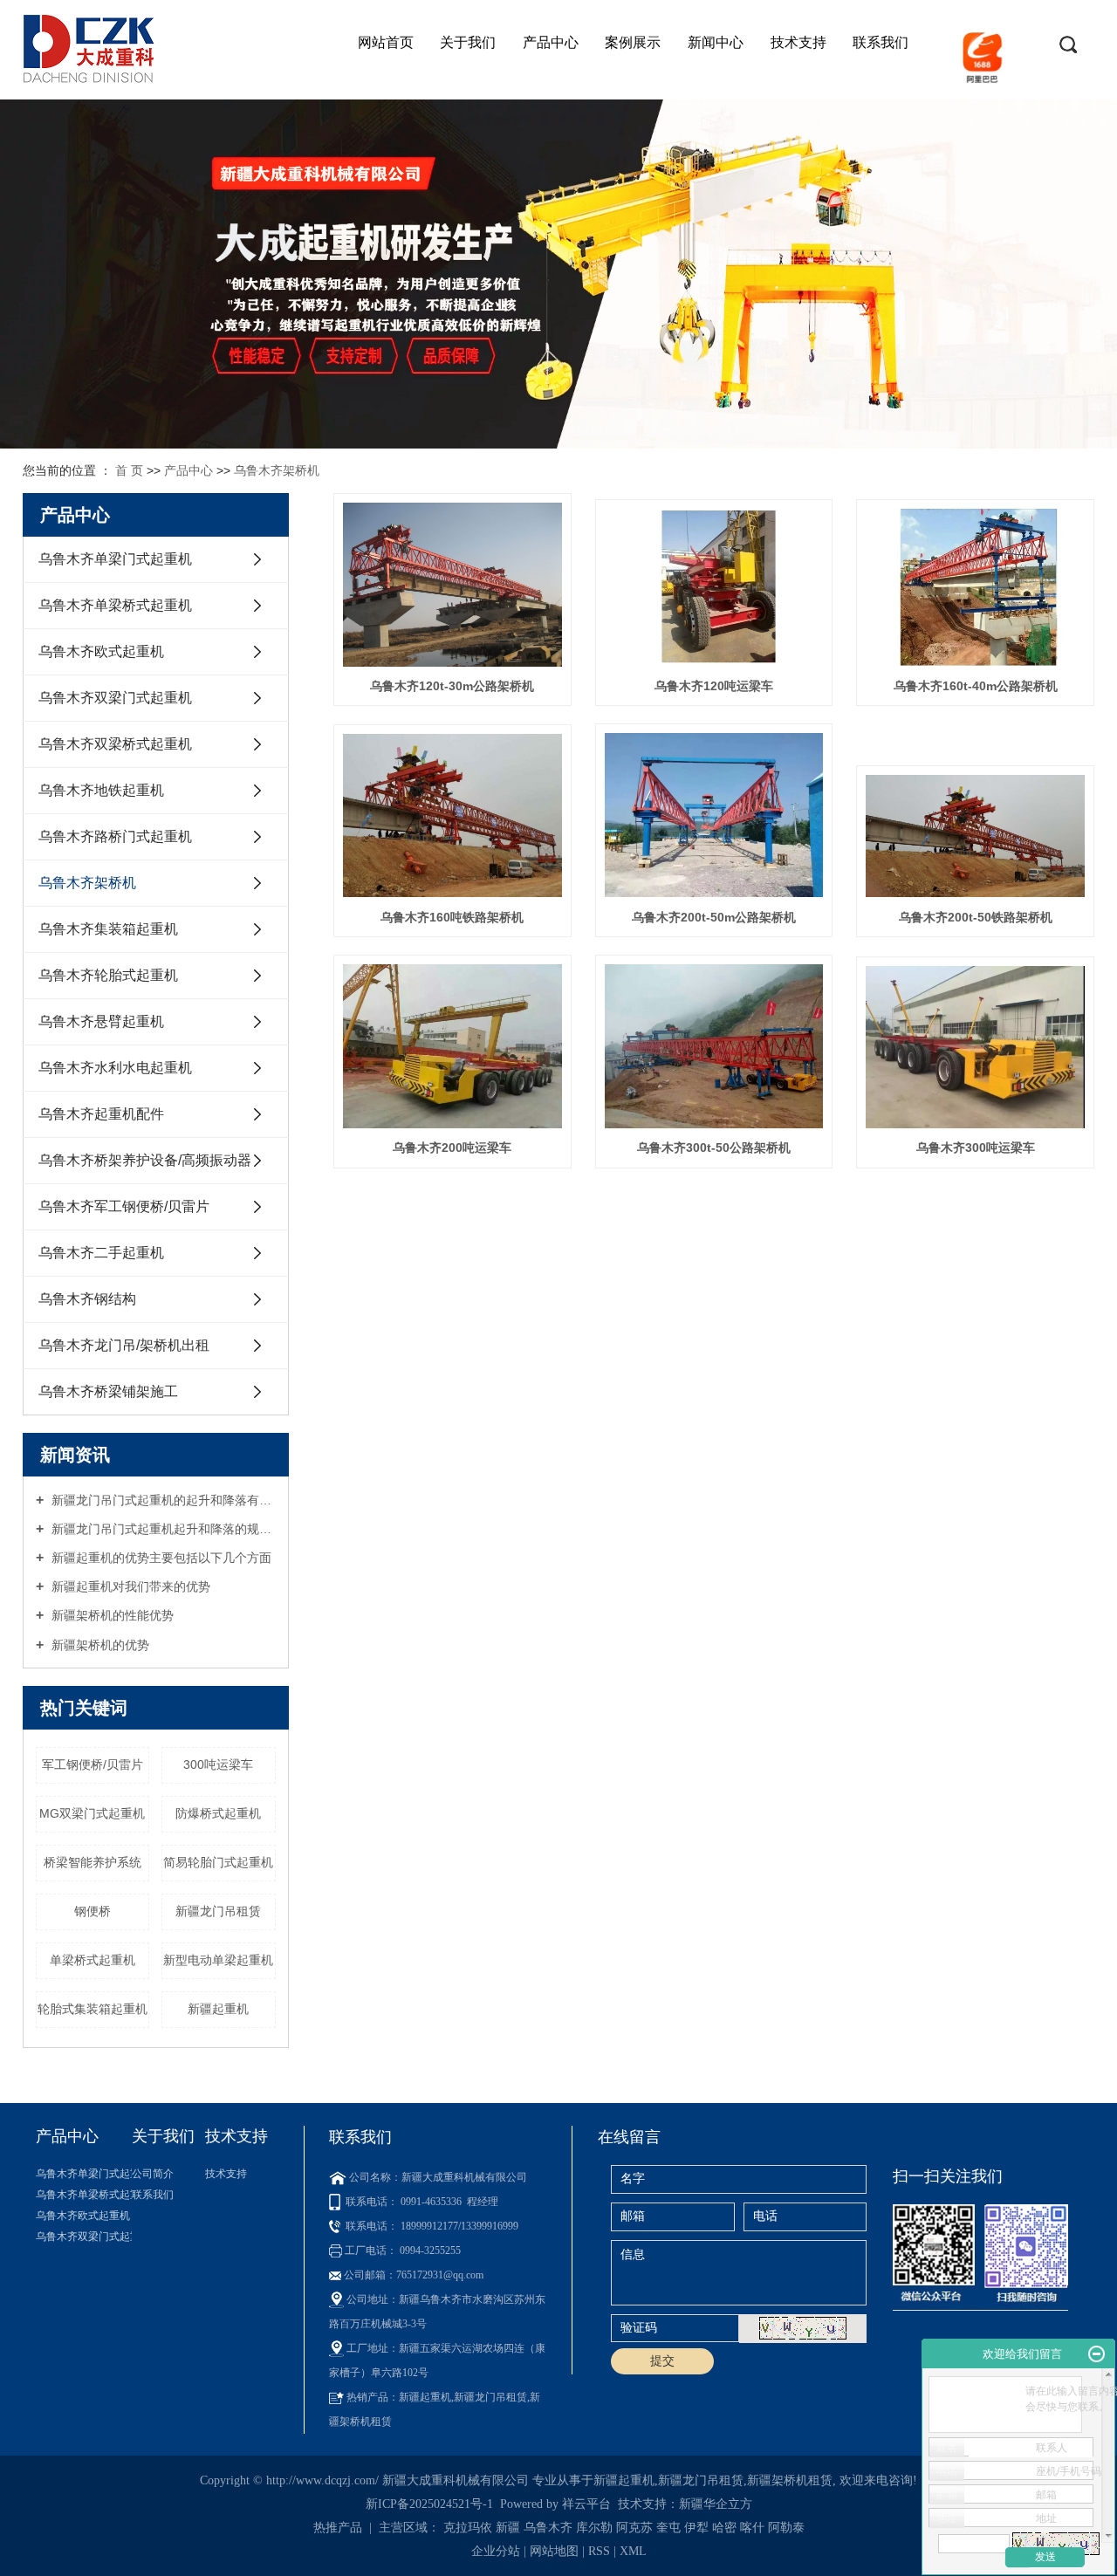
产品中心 (551, 42)
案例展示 (633, 42)
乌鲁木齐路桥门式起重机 (115, 836)
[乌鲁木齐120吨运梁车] (714, 587)
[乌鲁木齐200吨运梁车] (452, 1046)
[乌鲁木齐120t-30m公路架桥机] (452, 585)
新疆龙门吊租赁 (218, 1911)
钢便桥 (93, 1911)
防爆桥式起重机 (218, 1813)
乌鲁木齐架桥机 (277, 470)
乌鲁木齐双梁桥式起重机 (115, 744)
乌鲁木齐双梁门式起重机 (115, 698)
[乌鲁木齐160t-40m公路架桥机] (975, 587)
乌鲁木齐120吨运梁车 (714, 686)
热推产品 (338, 2528)
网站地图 (556, 2551)
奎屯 (668, 2528)
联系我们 (881, 42)
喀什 (752, 2528)
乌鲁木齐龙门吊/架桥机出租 (124, 1345)
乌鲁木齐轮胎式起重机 (108, 975)
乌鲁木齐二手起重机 (101, 1253)
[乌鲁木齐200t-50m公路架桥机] (714, 815)
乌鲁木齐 (548, 2528)
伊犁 (696, 2528)
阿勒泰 (786, 2528)
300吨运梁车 (218, 1764)
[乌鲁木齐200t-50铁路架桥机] (975, 836)
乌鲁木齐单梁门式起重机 (115, 559)
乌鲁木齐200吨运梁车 (452, 1148)
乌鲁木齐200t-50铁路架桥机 (976, 917)
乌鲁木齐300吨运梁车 (976, 1148)
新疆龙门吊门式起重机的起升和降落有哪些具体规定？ (162, 1500)
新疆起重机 (218, 2009)
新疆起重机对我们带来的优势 (129, 1586)
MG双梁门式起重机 (92, 1813)
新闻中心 (716, 42)
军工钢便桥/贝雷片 (93, 1764)
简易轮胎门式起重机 (218, 1862)
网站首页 (386, 42)
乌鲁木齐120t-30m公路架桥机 (452, 686)
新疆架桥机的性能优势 (111, 1615)
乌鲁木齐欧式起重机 (101, 651)
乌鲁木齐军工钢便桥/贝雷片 (124, 1206)
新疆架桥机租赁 (790, 2480)
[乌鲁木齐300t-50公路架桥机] (714, 1046)
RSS (599, 2551)
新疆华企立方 (716, 2504)
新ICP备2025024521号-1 (429, 2504)
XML (633, 2551)
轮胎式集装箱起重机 (93, 2009)
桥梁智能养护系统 (93, 1862)
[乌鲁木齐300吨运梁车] (975, 1047)
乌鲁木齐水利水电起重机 (115, 1068)
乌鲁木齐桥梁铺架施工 (108, 1391)
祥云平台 (586, 2504)
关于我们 (468, 42)
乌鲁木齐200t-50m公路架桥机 (714, 917)
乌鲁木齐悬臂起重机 (101, 1021)
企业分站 (496, 2551)
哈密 (724, 2528)
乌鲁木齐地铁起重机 (101, 790)
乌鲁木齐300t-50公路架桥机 (714, 1148)
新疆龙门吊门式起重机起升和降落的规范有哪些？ (162, 1529)
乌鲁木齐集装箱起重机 (108, 929)
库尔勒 (594, 2528)
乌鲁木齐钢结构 (87, 1299)
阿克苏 (634, 2528)
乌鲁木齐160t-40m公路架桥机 (976, 686)
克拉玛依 (468, 2528)
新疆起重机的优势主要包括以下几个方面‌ (160, 1558)
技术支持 (798, 42)
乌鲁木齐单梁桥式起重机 (115, 605)
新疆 (508, 2528)
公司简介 (153, 2174)
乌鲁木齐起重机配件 (101, 1114)
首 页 (129, 470)
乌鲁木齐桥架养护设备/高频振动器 (145, 1160)
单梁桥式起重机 (93, 1960)
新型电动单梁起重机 (218, 1960)
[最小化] (1096, 2354)
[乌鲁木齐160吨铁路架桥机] (452, 815)
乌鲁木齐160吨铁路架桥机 (452, 917)
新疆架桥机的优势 (99, 1645)
